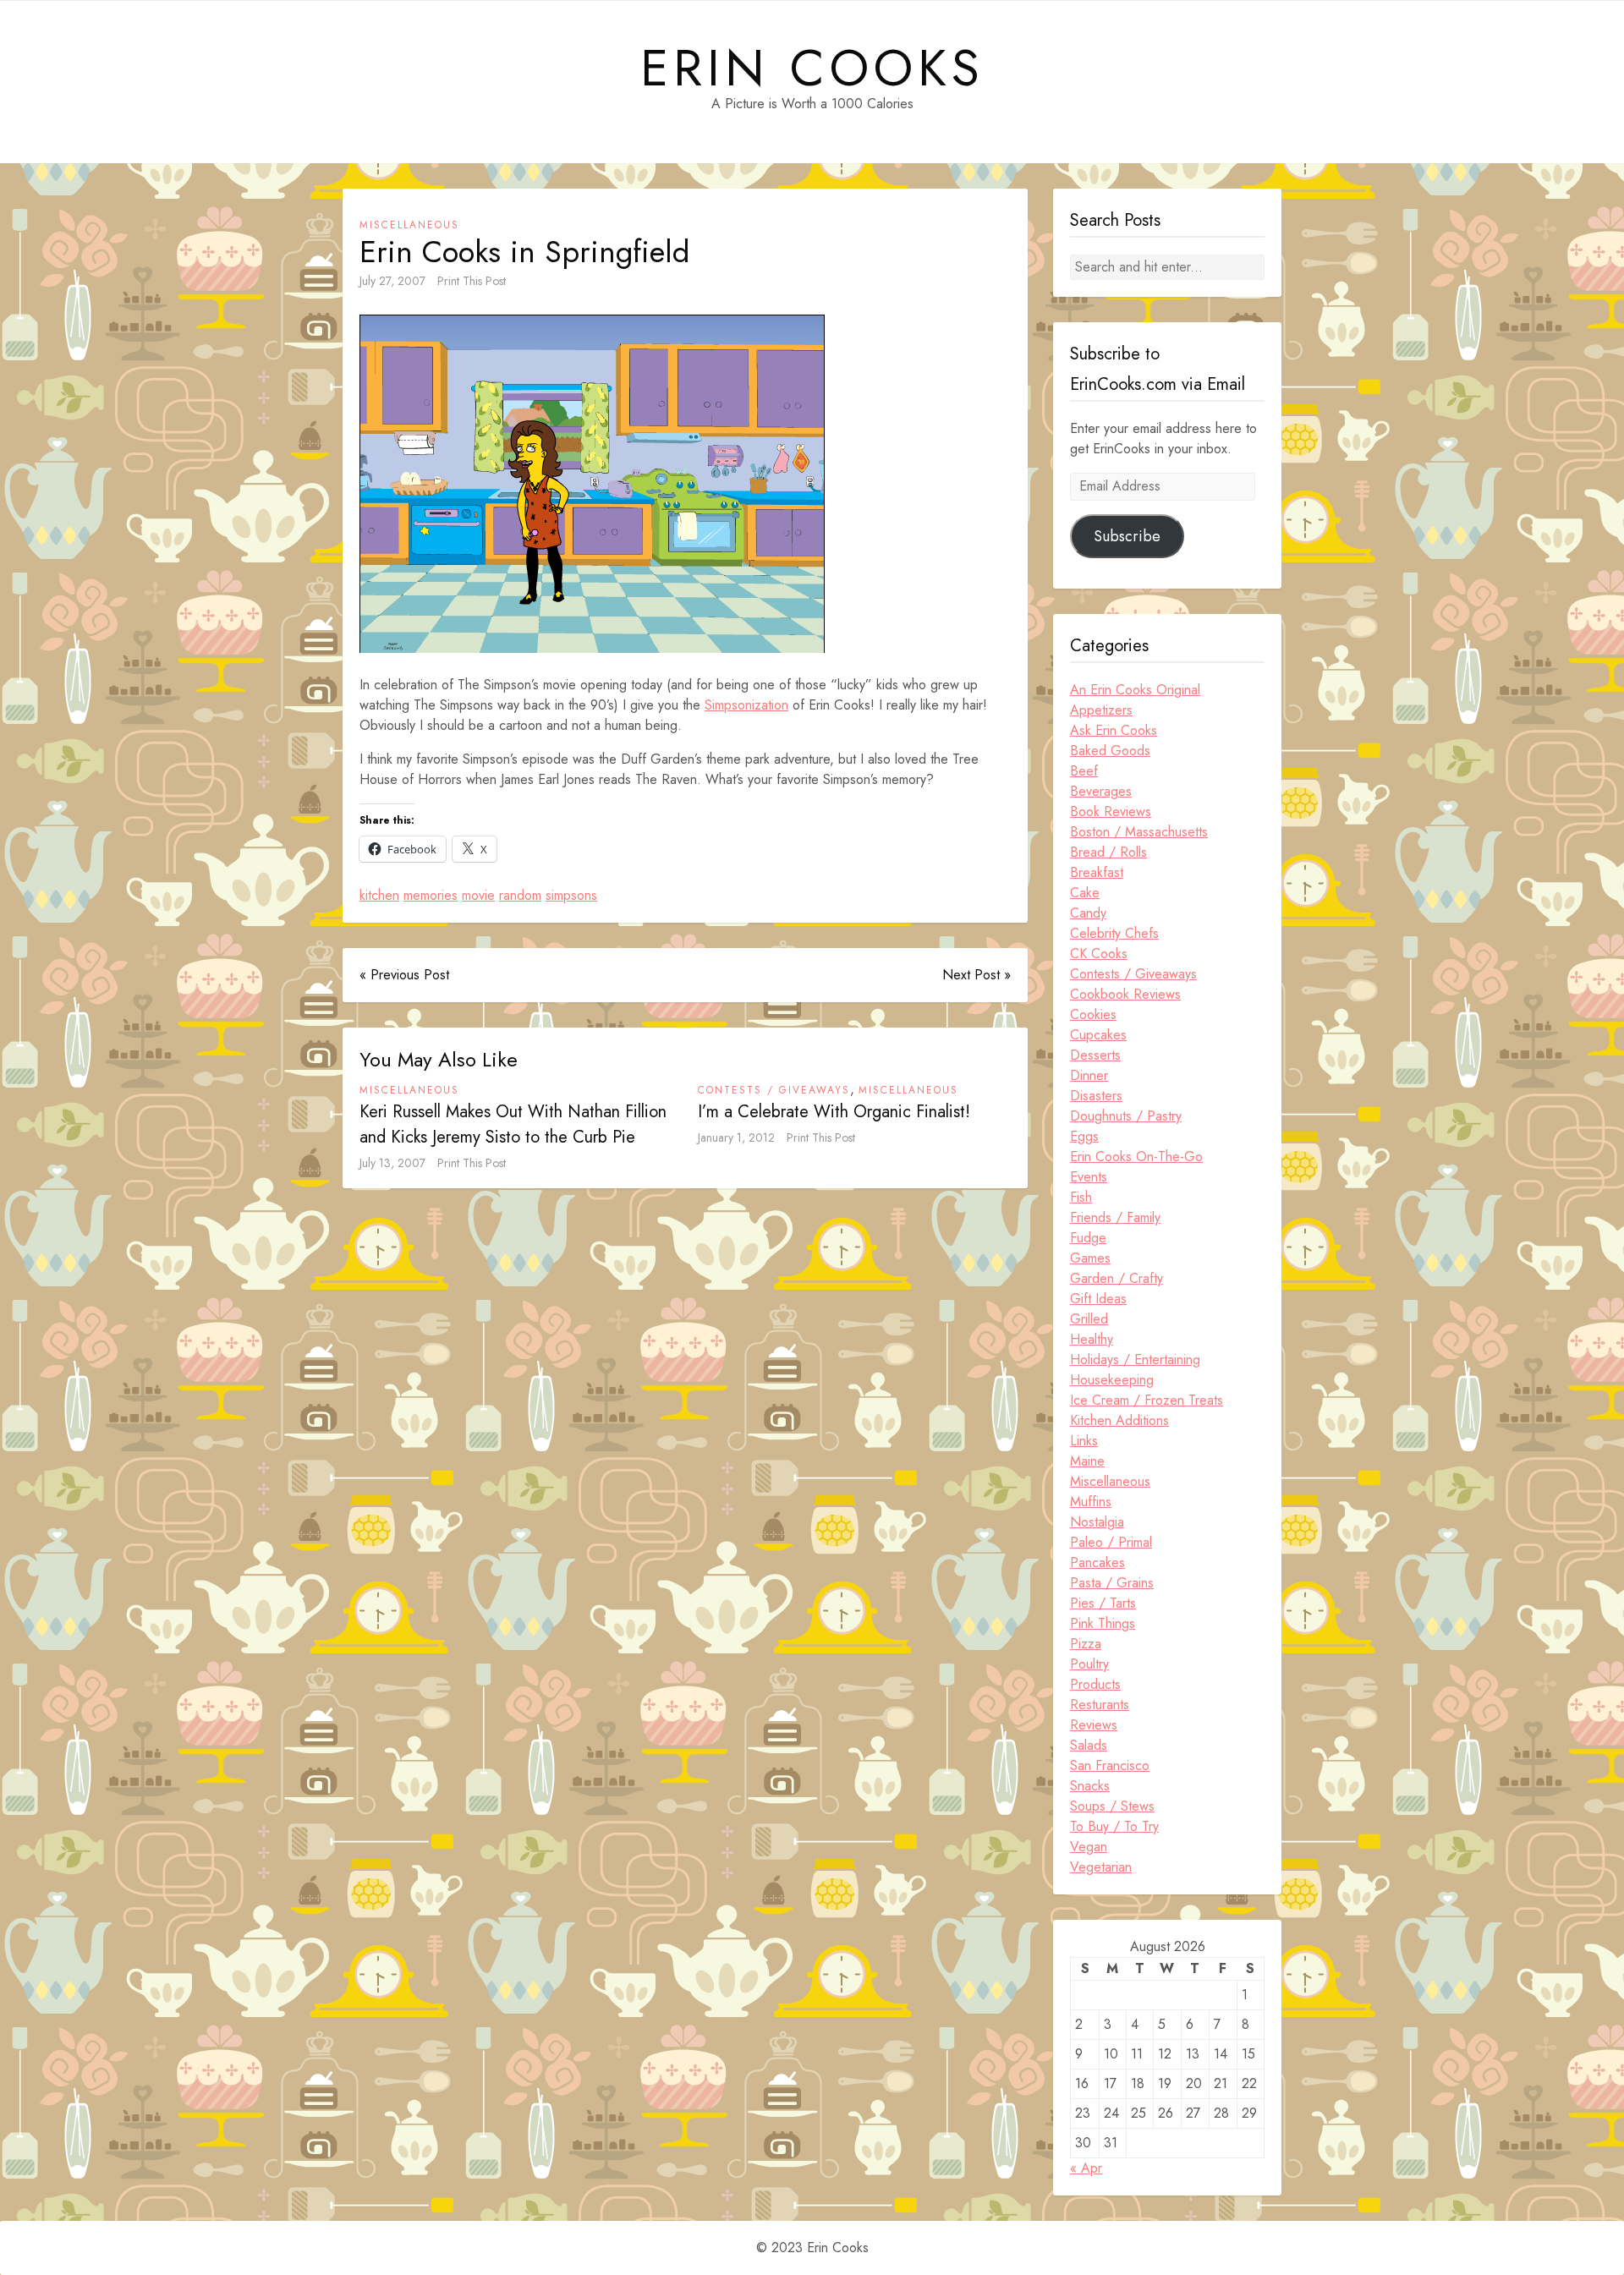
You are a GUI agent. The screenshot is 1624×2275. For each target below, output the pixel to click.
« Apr (1086, 2168)
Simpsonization (746, 705)
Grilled (1089, 1319)
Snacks (1090, 1786)
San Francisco (1110, 1765)
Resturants (1100, 1705)
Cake (1085, 893)
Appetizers (1101, 710)
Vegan (1089, 1847)
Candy (1088, 913)
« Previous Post (404, 975)
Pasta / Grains (1112, 1583)
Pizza (1086, 1644)
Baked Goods (1110, 751)
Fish (1081, 1197)
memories (431, 895)
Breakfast (1097, 872)
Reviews (1094, 1725)
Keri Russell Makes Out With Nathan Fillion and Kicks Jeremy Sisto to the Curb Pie (513, 1124)
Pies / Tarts (1103, 1603)
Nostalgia (1097, 1522)
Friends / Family (1115, 1217)
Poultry (1089, 1664)
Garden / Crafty (1116, 1278)
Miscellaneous (409, 225)
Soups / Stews (1112, 1806)
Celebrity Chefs (1114, 933)
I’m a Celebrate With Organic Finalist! (834, 1112)
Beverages (1101, 791)
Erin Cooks (812, 69)
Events (1089, 1177)
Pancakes (1097, 1562)
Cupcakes (1098, 1035)
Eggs (1084, 1136)
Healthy (1092, 1339)
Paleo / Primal (1111, 1542)
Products (1095, 1684)
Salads (1089, 1745)
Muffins (1091, 1502)
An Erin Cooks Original (1135, 690)
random (520, 895)
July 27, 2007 (392, 281)
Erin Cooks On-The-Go (1136, 1157)
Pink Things (1103, 1623)
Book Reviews (1111, 811)
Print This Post (472, 281)
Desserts (1095, 1055)
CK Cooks (1099, 954)
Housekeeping (1112, 1380)
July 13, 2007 (392, 1163)
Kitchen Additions (1119, 1420)
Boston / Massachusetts (1139, 832)
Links (1084, 1441)
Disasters (1096, 1096)
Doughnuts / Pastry (1126, 1116)
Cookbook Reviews (1125, 994)
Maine (1087, 1461)
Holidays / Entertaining (1135, 1360)
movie (478, 895)
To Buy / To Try (1114, 1826)
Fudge (1088, 1238)
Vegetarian (1101, 1867)
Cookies (1093, 1014)
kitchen (379, 895)
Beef (1084, 771)
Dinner (1089, 1075)
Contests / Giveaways (774, 1090)
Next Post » (977, 975)
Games (1090, 1258)
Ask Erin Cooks (1114, 730)
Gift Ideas (1098, 1299)
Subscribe (1127, 536)
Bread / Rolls (1108, 852)
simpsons (571, 895)
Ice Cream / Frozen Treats (1147, 1400)
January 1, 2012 (736, 1137)
